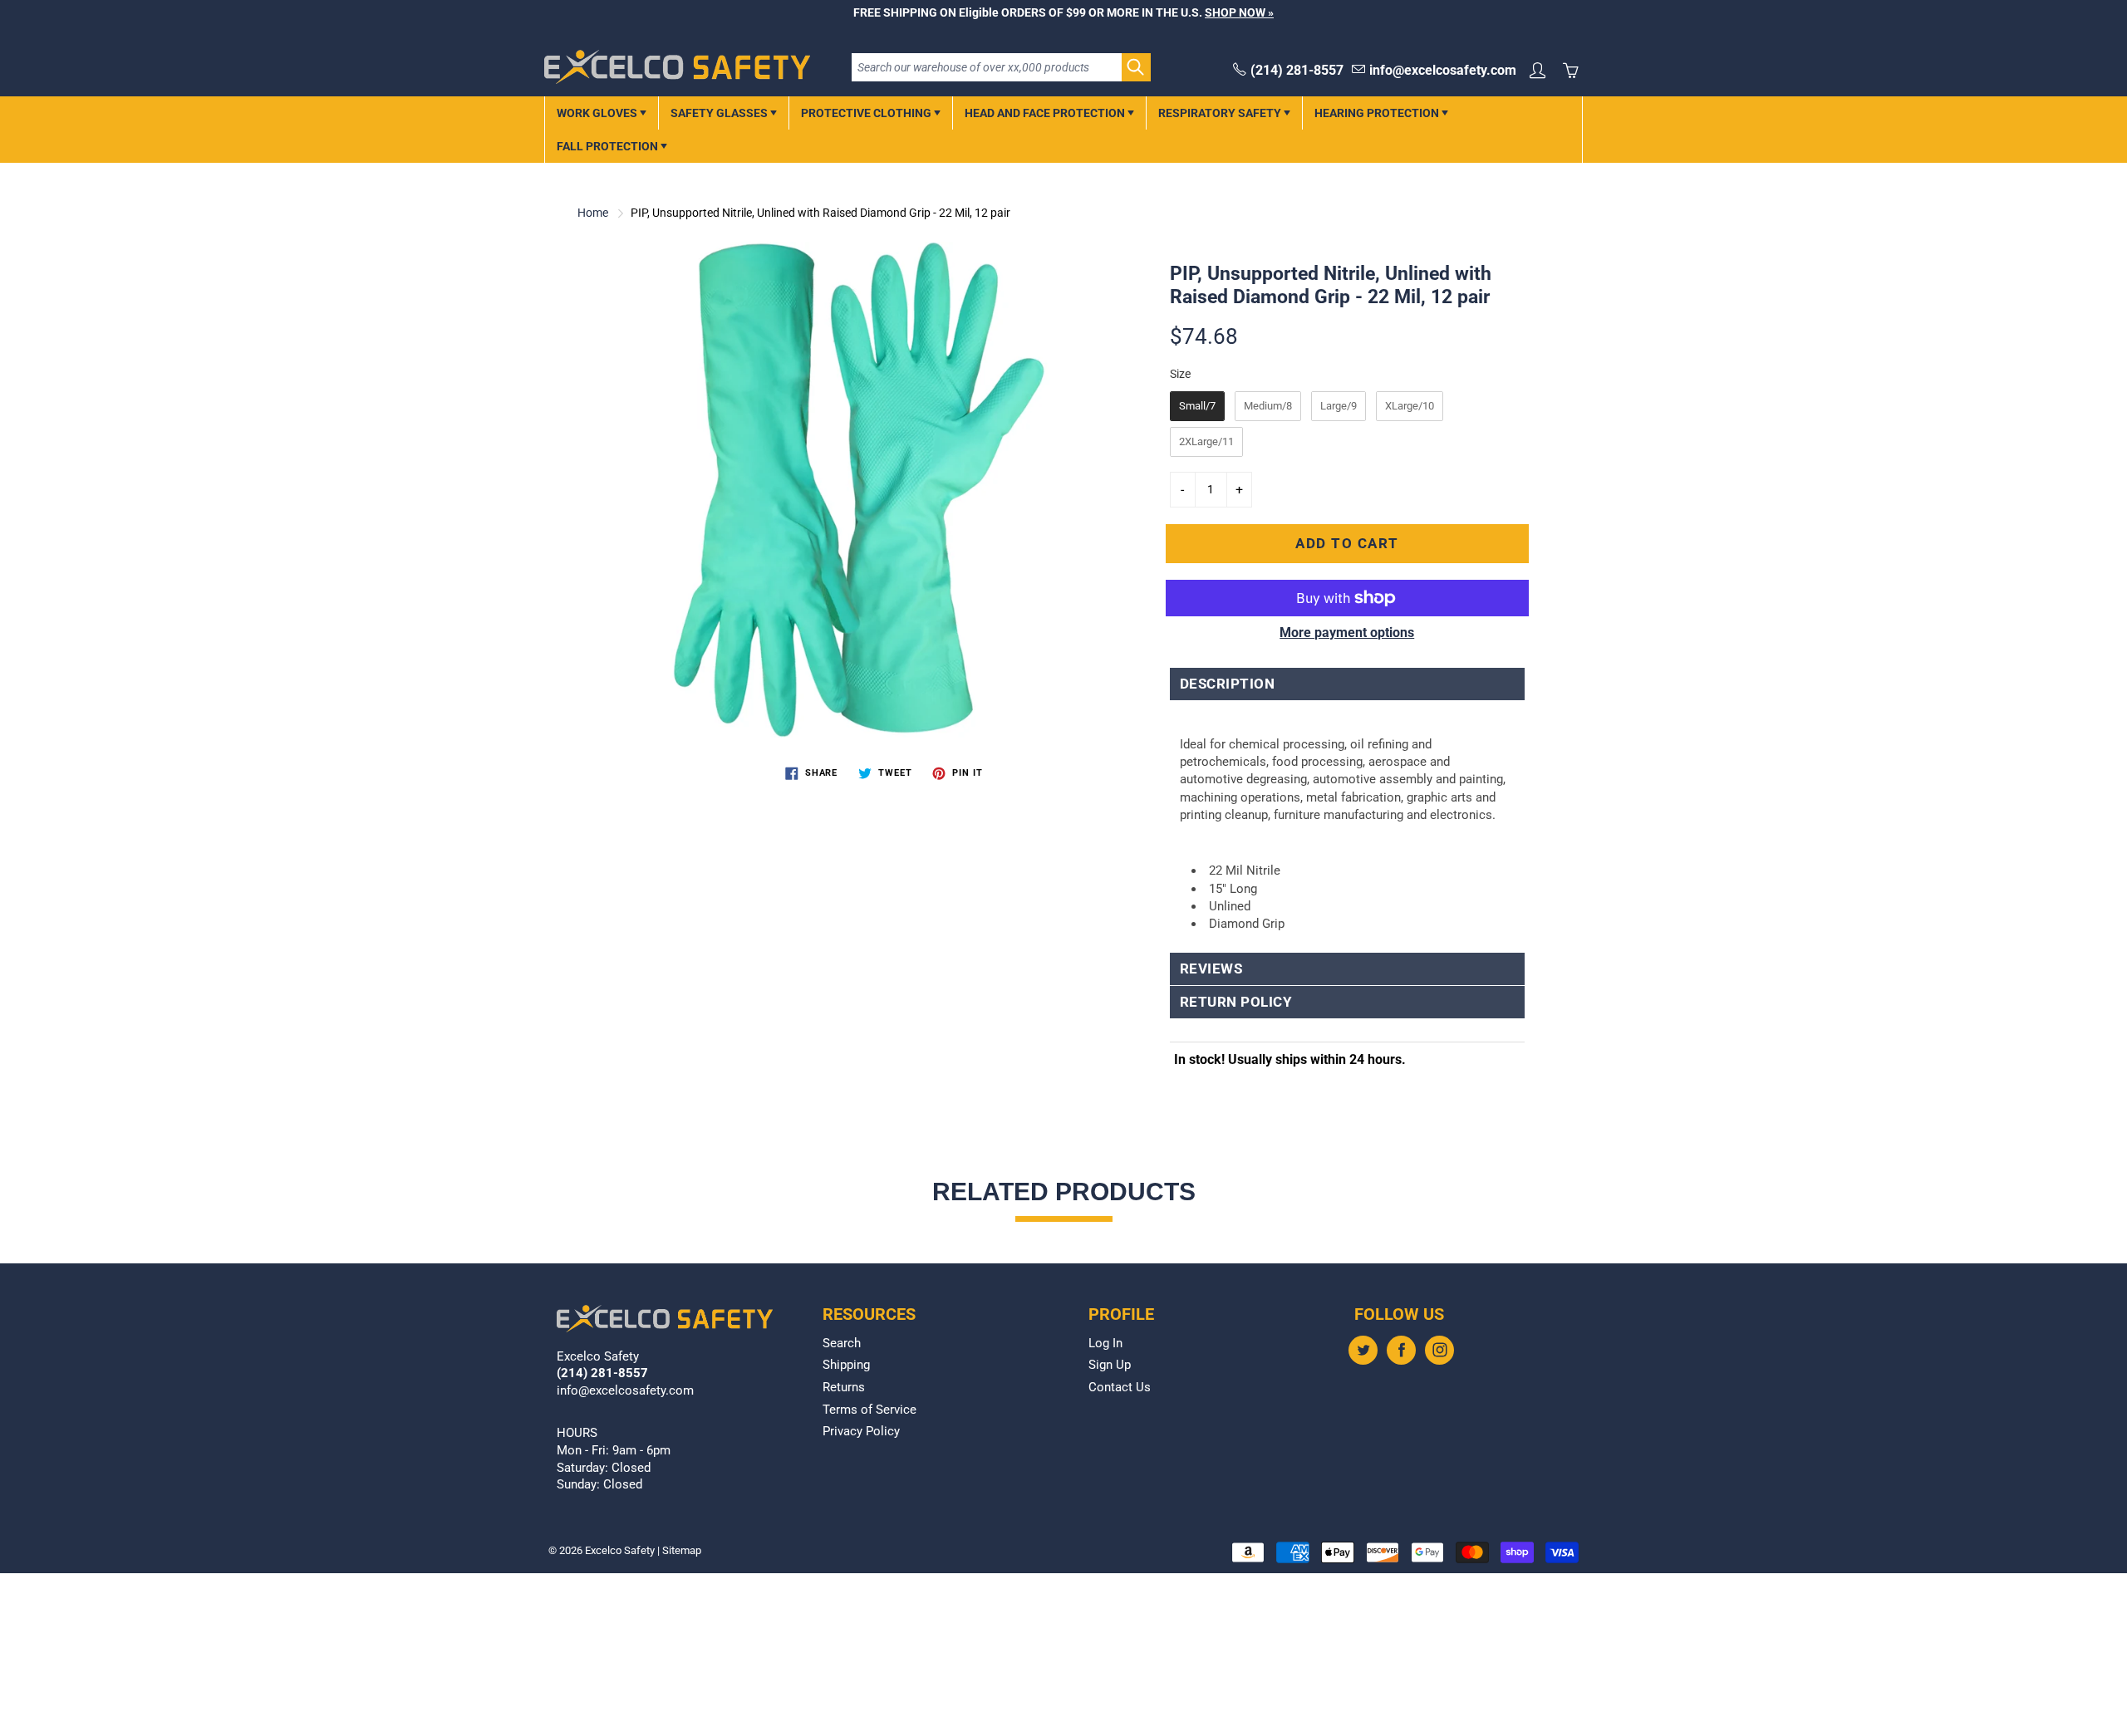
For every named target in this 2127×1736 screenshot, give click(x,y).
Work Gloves (598, 113)
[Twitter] (1363, 1350)
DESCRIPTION (1228, 684)
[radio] (1197, 406)
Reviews (1211, 969)
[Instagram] (1439, 1350)
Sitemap (682, 1550)
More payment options (1347, 633)
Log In (1105, 1344)
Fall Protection (609, 146)
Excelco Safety (620, 1550)
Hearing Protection (1378, 113)
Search (842, 1344)
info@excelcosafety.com (1443, 70)
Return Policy (1236, 1002)
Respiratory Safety (1221, 113)
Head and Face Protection (1046, 113)
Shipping (846, 1365)
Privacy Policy (861, 1432)
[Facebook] (1401, 1350)
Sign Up (1110, 1365)
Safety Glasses (720, 113)
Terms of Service (869, 1410)
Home (593, 213)
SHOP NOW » (1239, 12)
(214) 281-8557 (1297, 70)
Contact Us (1120, 1388)
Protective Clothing (867, 113)
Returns (844, 1388)
